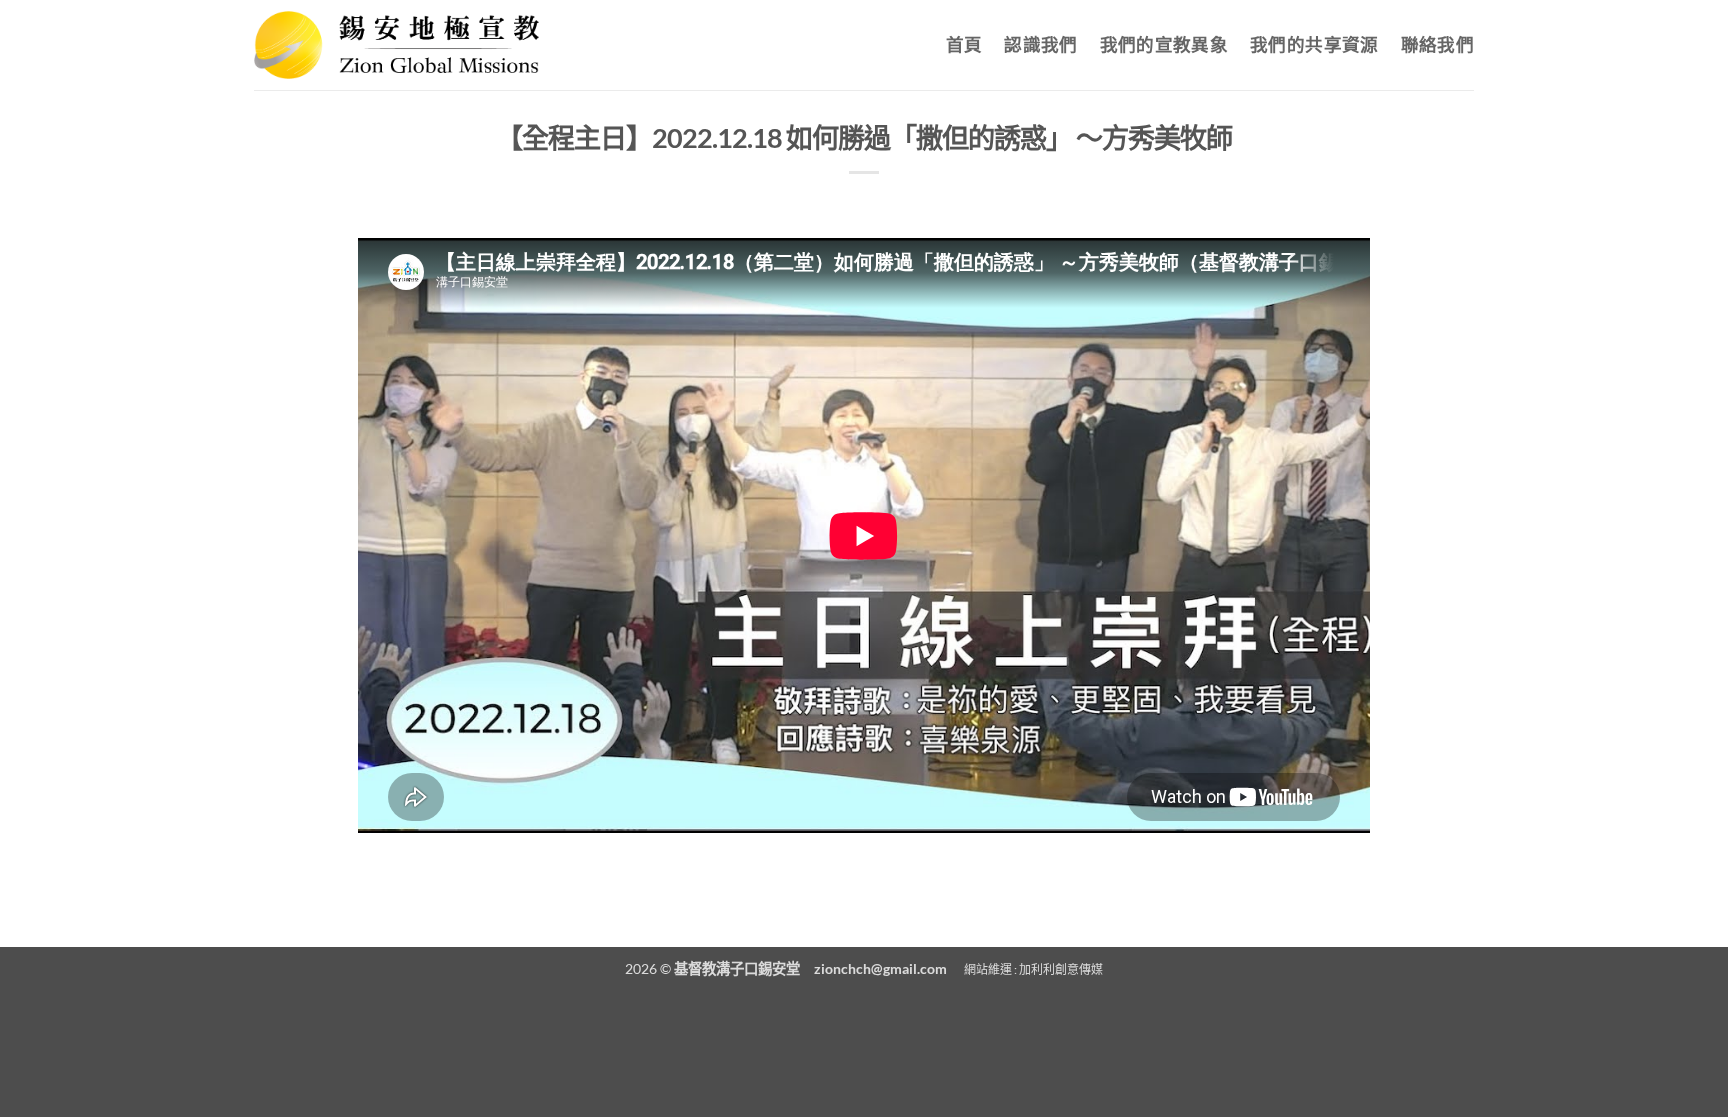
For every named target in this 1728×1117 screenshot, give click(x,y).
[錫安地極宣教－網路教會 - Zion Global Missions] (396, 44)
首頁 (964, 44)
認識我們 (1040, 44)
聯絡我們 (1437, 44)
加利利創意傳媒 (1061, 969)
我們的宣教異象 (1164, 44)
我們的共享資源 (1314, 44)
